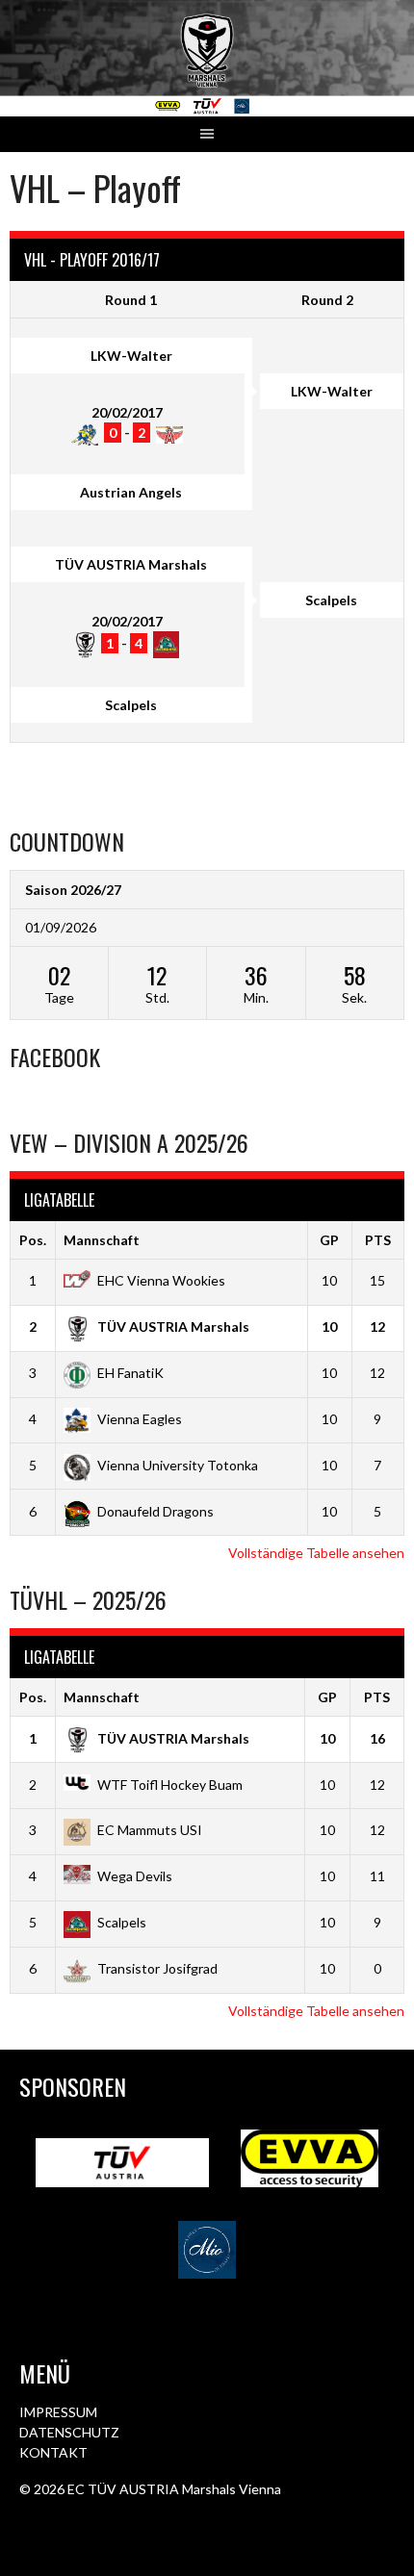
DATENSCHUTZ (69, 2432)
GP (329, 1240)
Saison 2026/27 (73, 890)
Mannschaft (102, 1240)
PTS (378, 1240)
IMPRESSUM (58, 2412)
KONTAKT (53, 2452)
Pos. (33, 1240)
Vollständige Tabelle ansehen (316, 1553)
